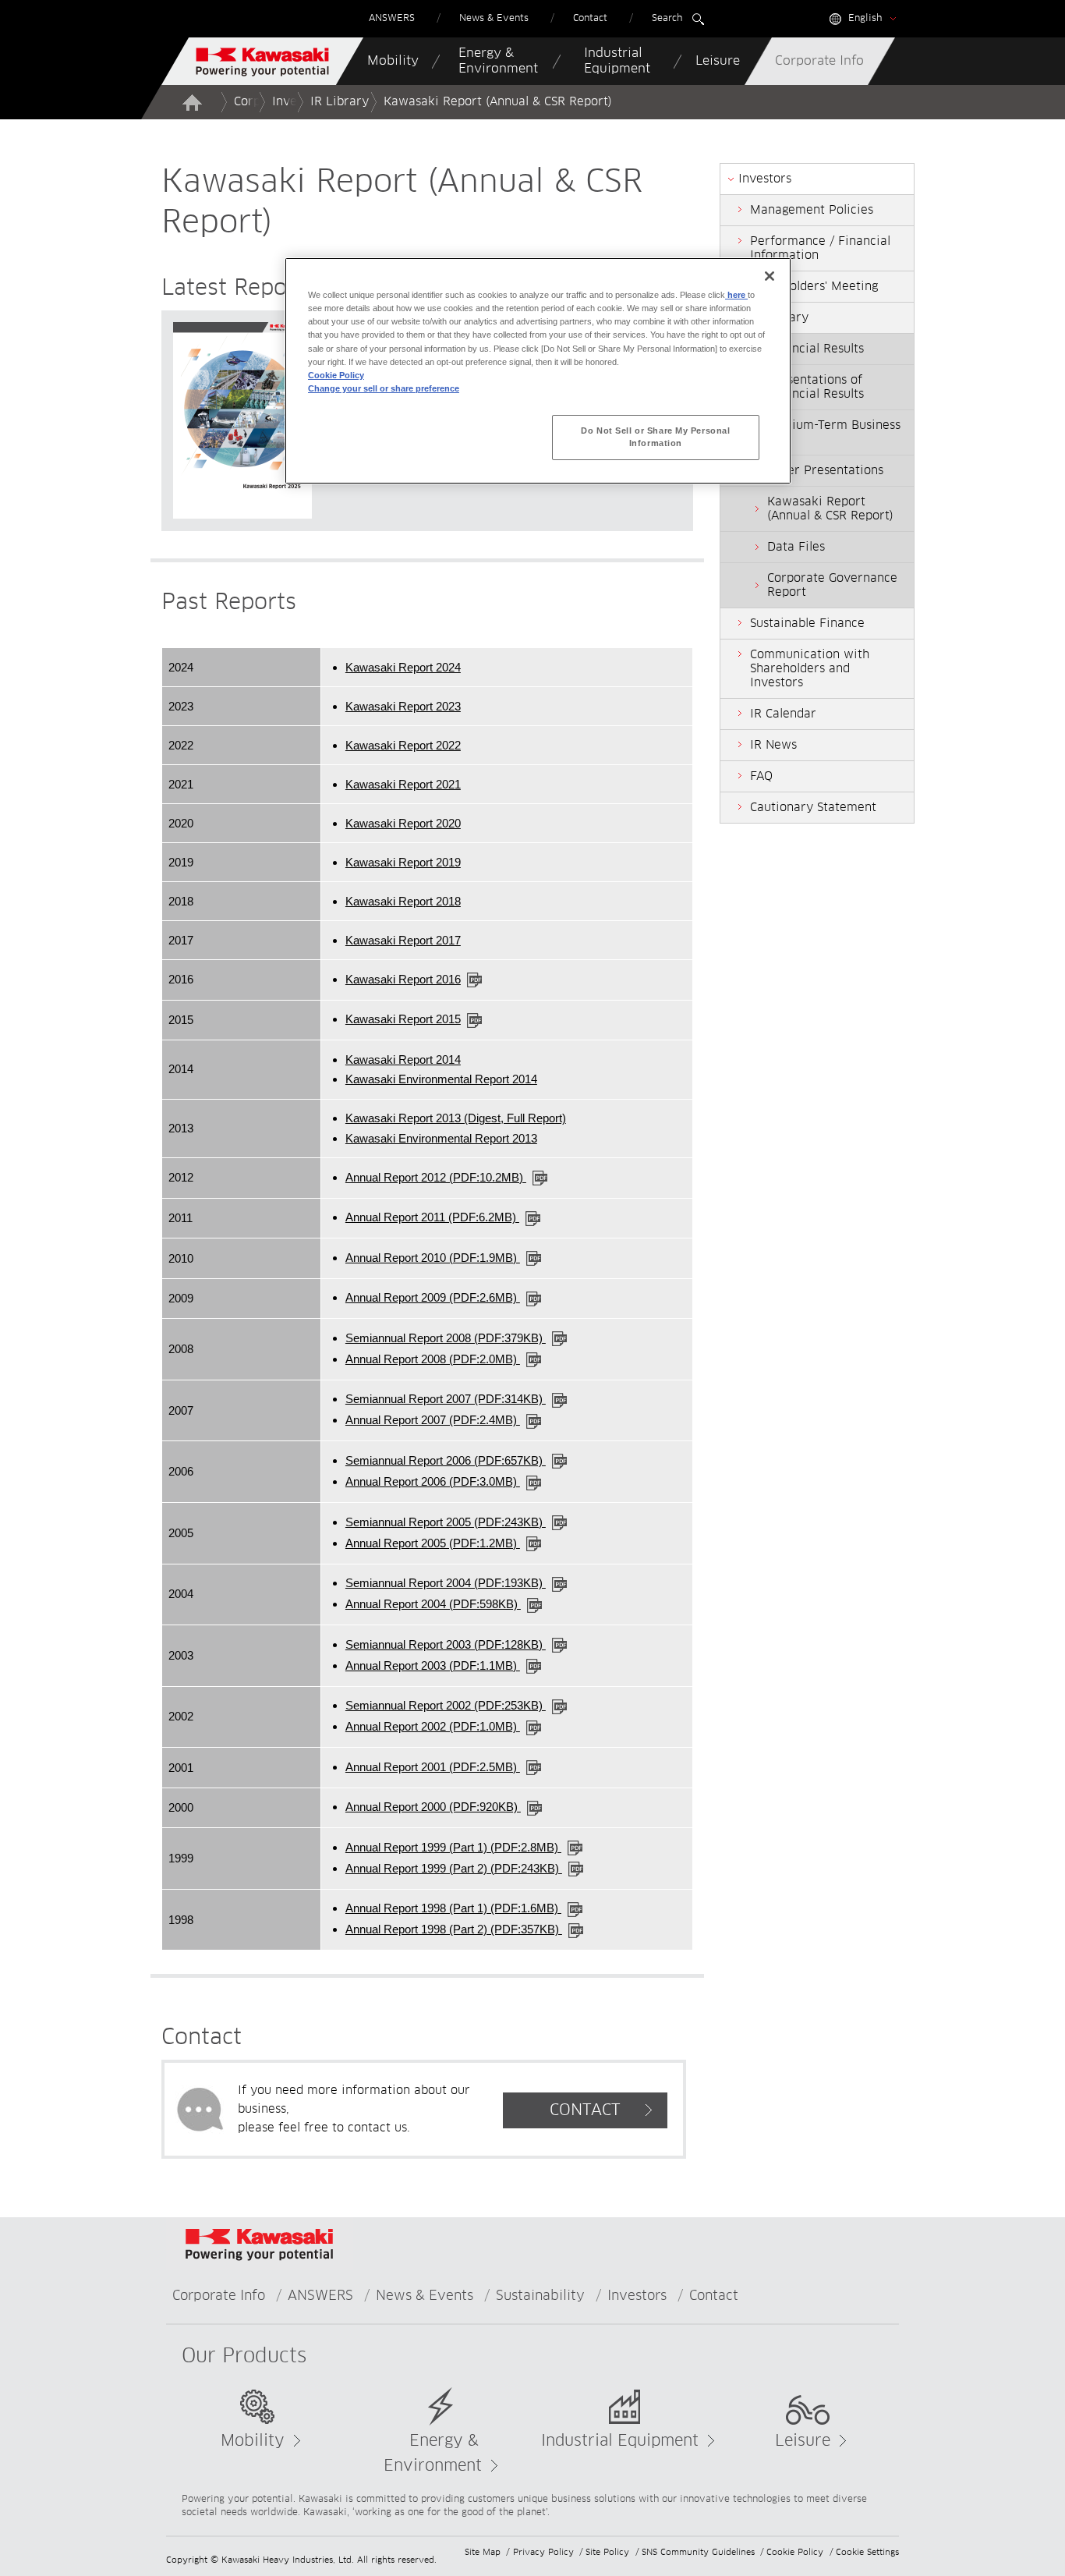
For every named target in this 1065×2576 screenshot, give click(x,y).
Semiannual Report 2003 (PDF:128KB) (446, 1644)
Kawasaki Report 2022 (403, 745)
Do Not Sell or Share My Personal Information (655, 437)
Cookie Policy (795, 2552)
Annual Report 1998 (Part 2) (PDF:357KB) (454, 1929)
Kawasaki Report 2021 (403, 784)
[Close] (770, 276)
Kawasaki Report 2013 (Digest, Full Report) (456, 1118)
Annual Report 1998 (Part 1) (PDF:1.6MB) (453, 1908)
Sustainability (540, 2296)
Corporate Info (219, 2296)
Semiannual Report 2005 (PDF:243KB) (446, 1522)
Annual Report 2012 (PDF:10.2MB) (436, 1177)
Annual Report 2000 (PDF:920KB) (433, 1807)
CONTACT (585, 2110)
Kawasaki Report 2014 (403, 1059)
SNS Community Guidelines (698, 2552)
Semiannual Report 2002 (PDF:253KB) (446, 1705)
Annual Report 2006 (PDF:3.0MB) (433, 1481)
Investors (637, 2296)
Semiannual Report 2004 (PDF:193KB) (446, 1583)
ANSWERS (320, 2296)
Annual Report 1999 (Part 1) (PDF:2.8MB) (453, 1847)
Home (192, 102)
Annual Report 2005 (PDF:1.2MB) (433, 1543)
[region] (538, 370)
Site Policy (607, 2552)
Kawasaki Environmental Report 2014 (441, 1079)
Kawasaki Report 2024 (403, 667)
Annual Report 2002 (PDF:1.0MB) (433, 1726)
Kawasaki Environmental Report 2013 (441, 1138)
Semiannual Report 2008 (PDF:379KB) (446, 1338)
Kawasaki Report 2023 (403, 706)
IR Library (340, 102)
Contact (714, 2296)
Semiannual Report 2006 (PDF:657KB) (446, 1460)
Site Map (483, 2552)
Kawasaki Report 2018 (403, 901)
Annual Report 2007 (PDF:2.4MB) (433, 1420)
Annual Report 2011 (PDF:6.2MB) (432, 1217)
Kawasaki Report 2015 (403, 1019)
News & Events (425, 2296)
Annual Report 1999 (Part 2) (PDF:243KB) (454, 1868)
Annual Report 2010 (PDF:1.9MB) (433, 1258)
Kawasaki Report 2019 (403, 862)
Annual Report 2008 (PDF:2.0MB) (433, 1359)
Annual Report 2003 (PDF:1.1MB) (433, 1665)
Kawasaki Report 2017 (403, 940)
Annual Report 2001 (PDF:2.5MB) (433, 1767)
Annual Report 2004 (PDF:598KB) (433, 1604)
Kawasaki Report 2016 (403, 979)
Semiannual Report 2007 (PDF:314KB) (446, 1399)
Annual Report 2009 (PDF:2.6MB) (433, 1297)
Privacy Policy (543, 2552)
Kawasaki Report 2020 (403, 823)
